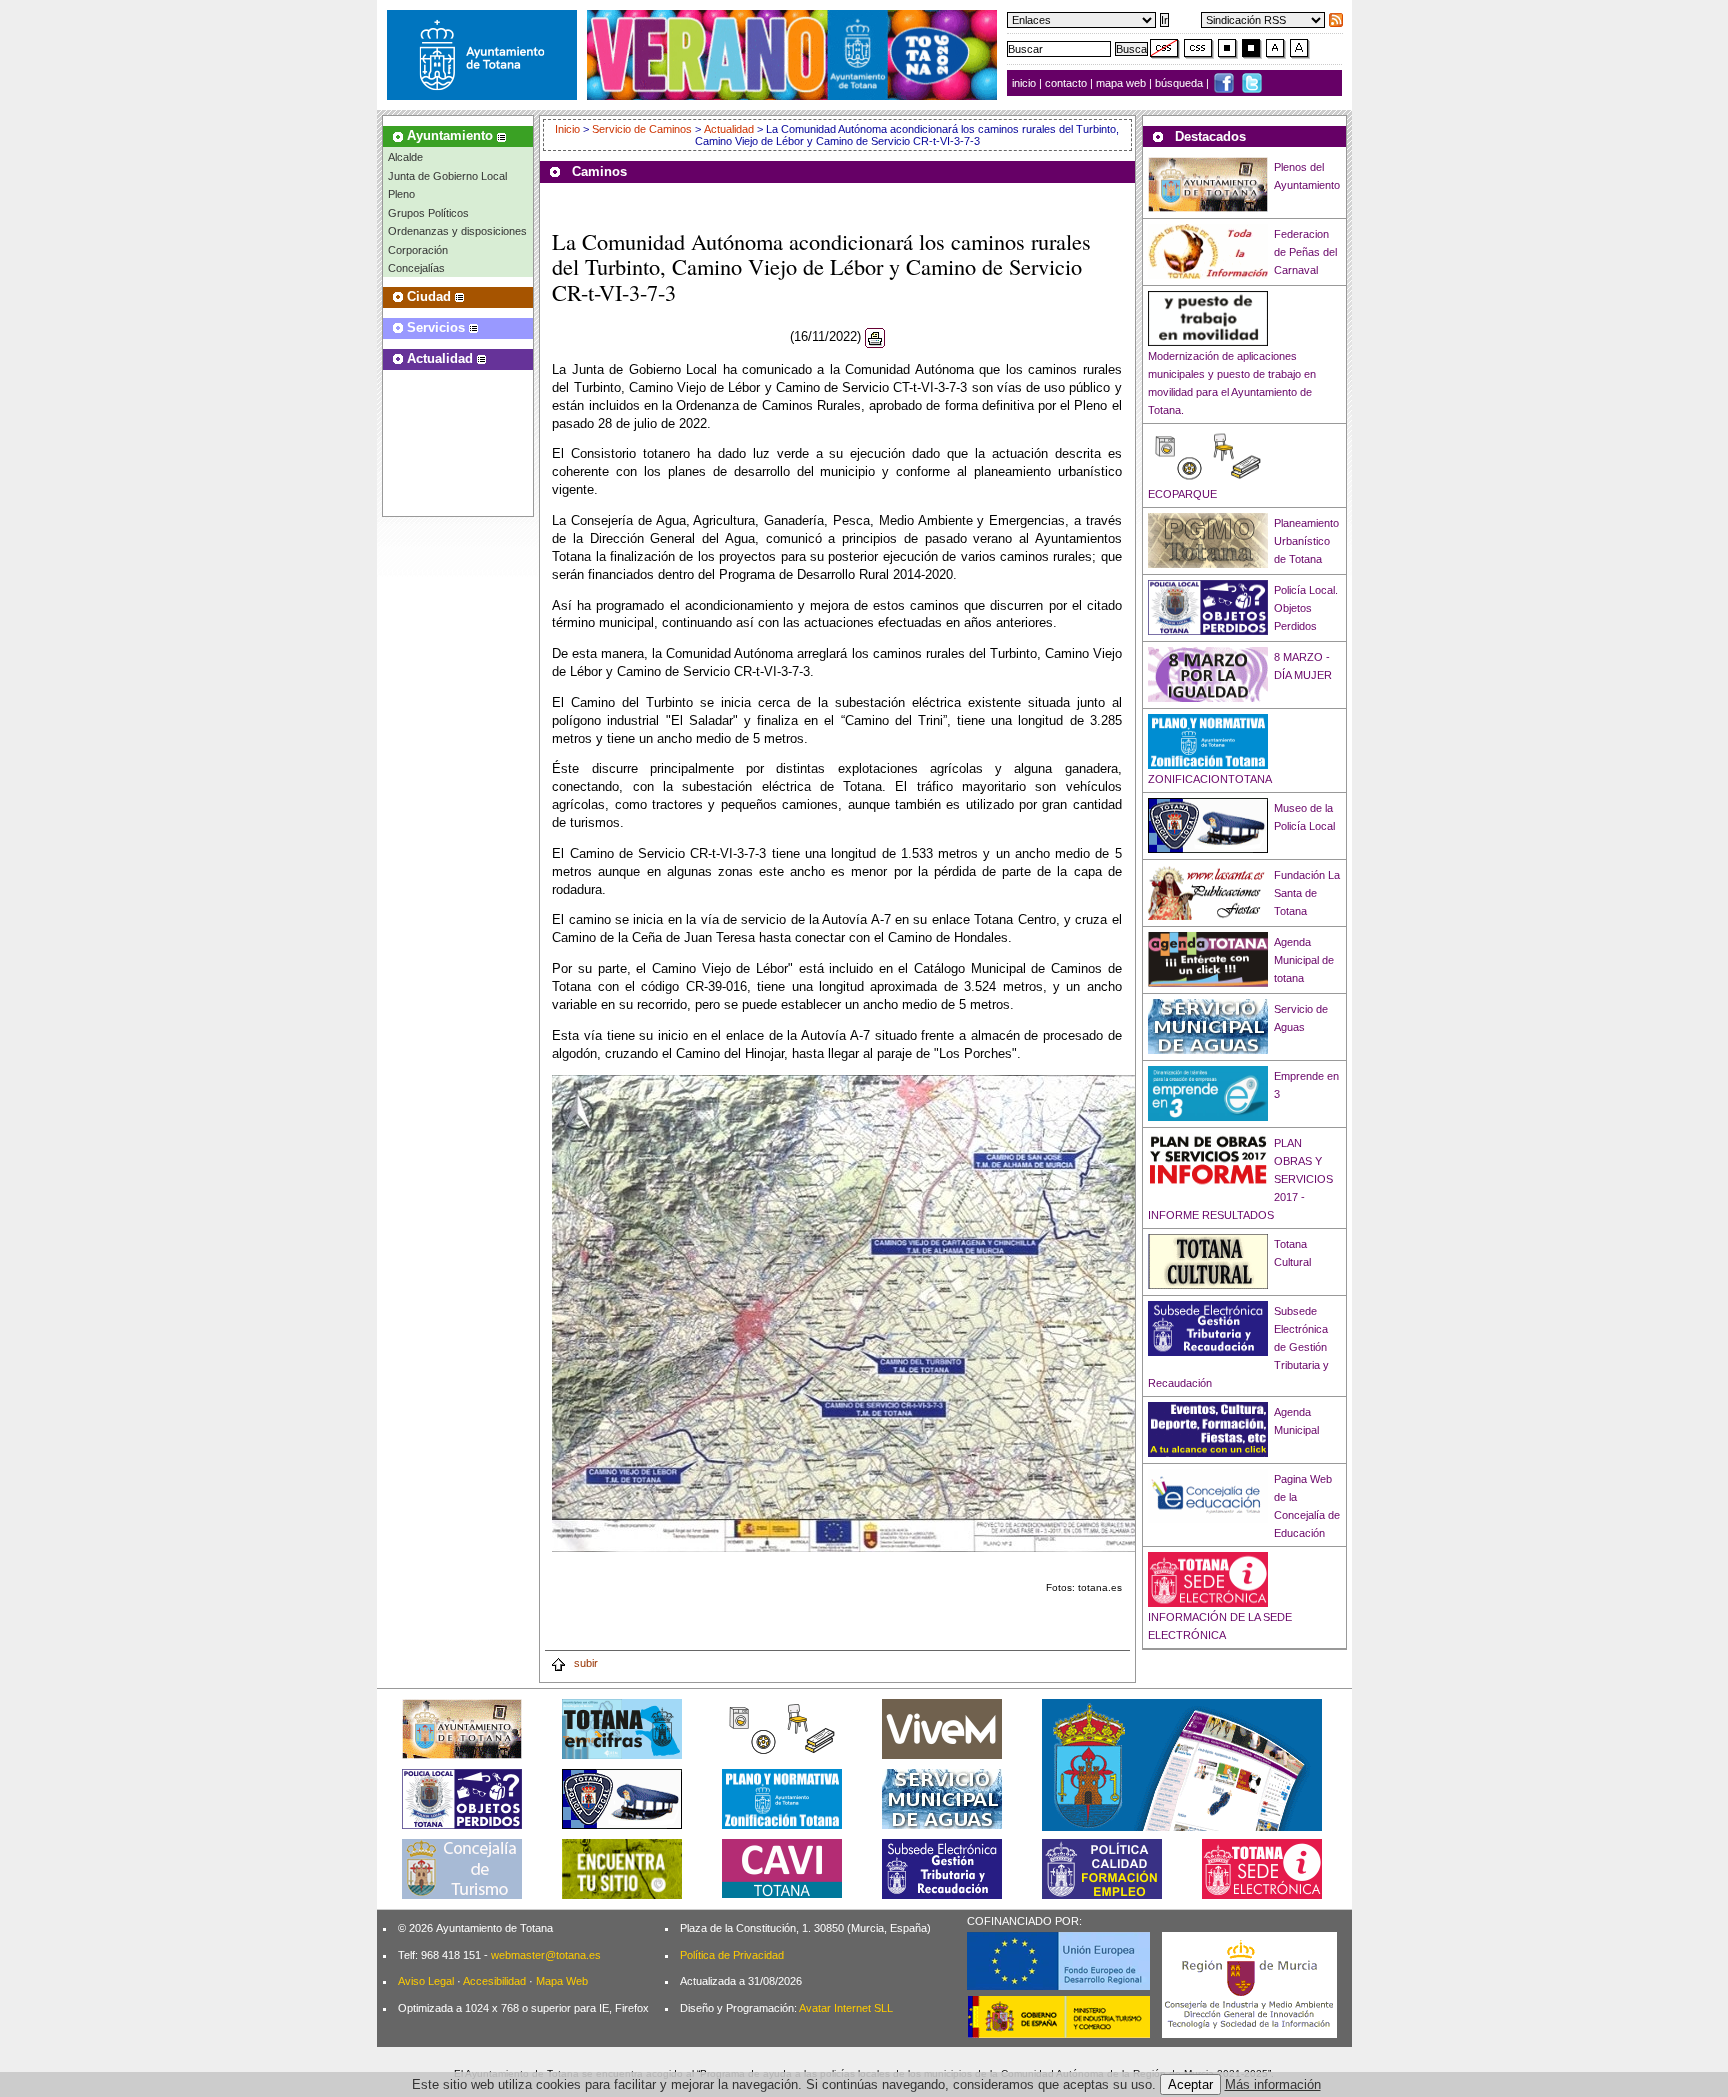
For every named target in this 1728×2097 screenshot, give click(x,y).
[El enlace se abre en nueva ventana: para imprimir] (875, 337)
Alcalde (405, 157)
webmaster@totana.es (546, 1955)
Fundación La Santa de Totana (1307, 893)
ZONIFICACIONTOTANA (1210, 779)
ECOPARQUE (1182, 494)
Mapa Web (562, 1981)
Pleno (401, 194)
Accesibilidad (494, 1981)
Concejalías (416, 268)
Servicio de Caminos (642, 129)
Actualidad (729, 129)
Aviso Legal (426, 1981)
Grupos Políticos (428, 213)
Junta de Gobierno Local (447, 176)
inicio (1025, 83)
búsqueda (1180, 83)
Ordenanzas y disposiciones (457, 231)
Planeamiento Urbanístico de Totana (1306, 541)
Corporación (418, 250)
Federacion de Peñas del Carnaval (1305, 252)
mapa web (1122, 83)
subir (584, 1663)
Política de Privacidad (732, 1955)
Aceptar (1190, 2084)
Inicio (569, 129)
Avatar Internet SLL (846, 2008)
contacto (1066, 83)
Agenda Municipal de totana (1304, 960)
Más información (1273, 2084)
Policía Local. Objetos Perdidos (1306, 608)
